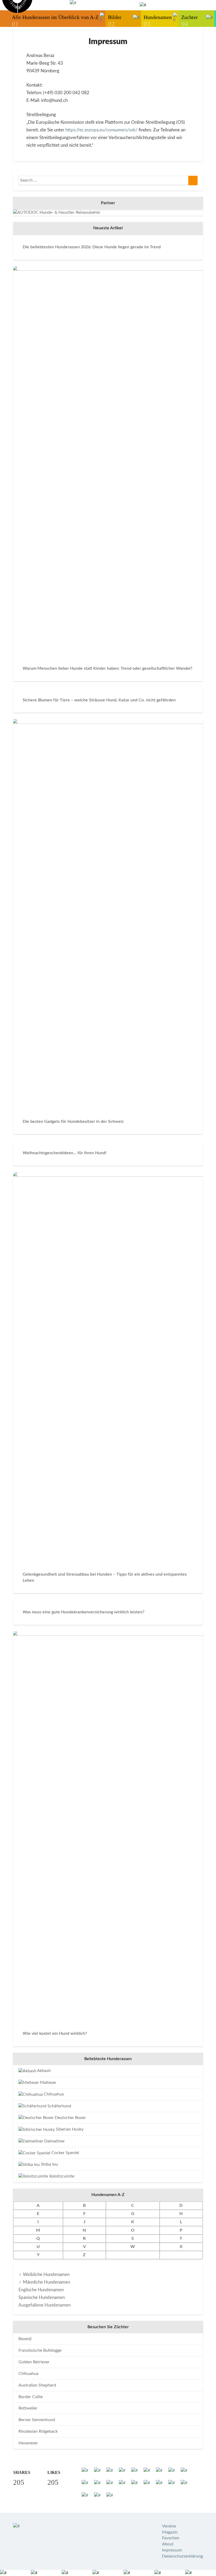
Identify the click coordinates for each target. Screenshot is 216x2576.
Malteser (48, 2083)
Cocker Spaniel (65, 2153)
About (168, 2544)
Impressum (172, 2550)
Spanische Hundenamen (42, 2297)
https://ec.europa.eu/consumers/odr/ (101, 130)
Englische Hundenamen (41, 2290)
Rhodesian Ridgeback (38, 2431)
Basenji (25, 2339)
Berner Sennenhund (37, 2420)
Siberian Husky (69, 2129)
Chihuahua (53, 2094)
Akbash (44, 2071)
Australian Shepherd (37, 2385)
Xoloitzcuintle (61, 2176)
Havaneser (28, 2443)
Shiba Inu (49, 2164)
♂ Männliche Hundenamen (44, 2282)
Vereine (169, 2526)
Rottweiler (28, 2408)
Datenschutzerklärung (182, 2556)
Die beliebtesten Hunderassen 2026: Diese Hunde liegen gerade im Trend (92, 247)
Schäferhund (59, 2106)
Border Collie (31, 2397)
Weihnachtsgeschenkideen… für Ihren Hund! (65, 1153)
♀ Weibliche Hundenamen (44, 2275)
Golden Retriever (34, 2362)
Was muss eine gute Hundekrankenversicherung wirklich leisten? (84, 1612)
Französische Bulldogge (40, 2350)
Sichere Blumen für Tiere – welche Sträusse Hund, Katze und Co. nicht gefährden (99, 700)
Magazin (170, 2532)
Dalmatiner (54, 2141)
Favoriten (171, 2538)
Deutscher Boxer (70, 2118)
